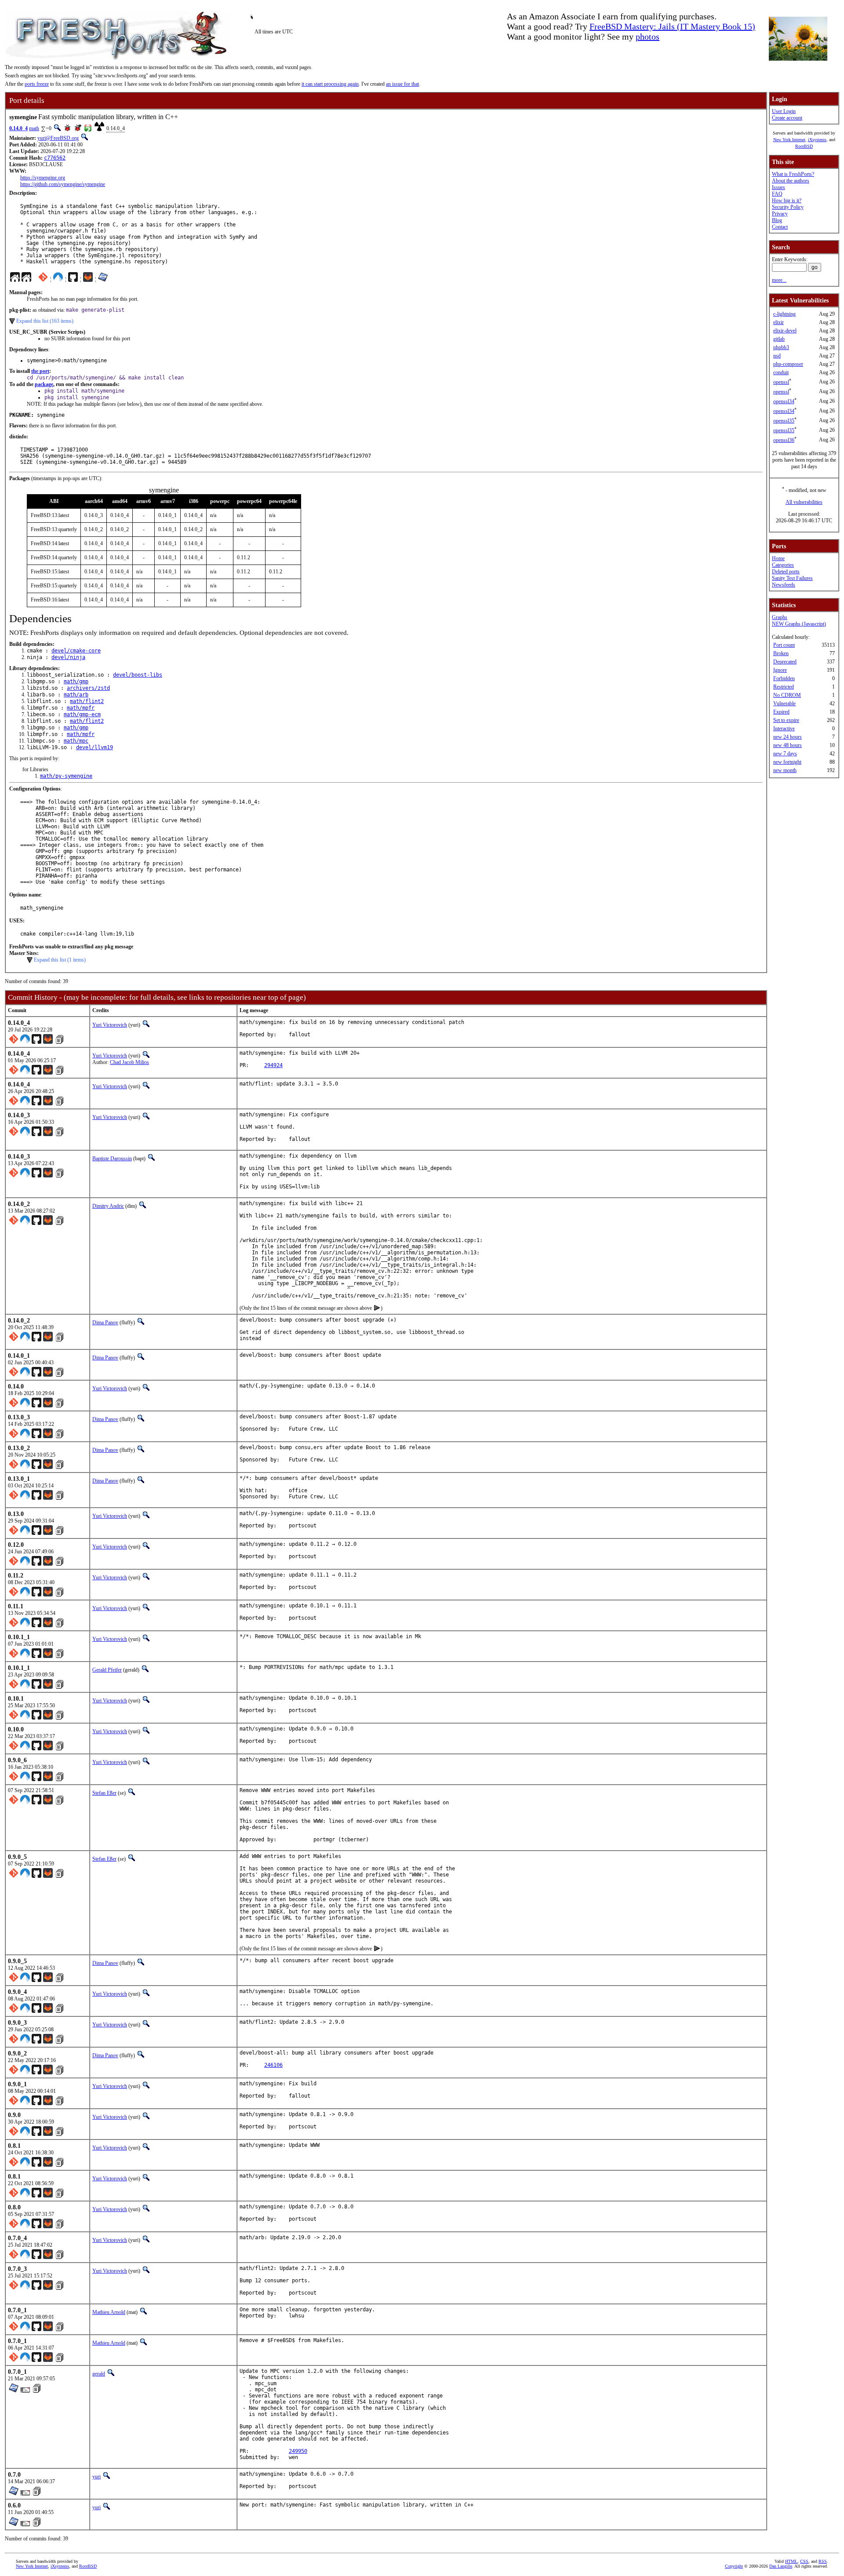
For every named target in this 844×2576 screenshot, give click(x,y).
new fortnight (787, 762)
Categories (783, 565)
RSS (823, 2561)
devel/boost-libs (138, 675)
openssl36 (784, 440)
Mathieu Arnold (109, 2312)
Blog (777, 220)
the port (40, 371)
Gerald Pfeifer (107, 1670)
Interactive (784, 729)
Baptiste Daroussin (112, 1159)
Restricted (784, 687)
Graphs (780, 617)
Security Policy (788, 207)
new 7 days (785, 754)
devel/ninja (68, 657)
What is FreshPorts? (793, 174)
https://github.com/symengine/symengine (63, 184)
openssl (781, 382)
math (34, 128)
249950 (298, 2451)
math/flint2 (87, 701)
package (44, 384)
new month (785, 770)
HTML (791, 2561)
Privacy (780, 214)
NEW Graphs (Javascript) (799, 624)
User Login (784, 111)
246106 (273, 2065)
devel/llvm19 (95, 747)
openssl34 (784, 401)
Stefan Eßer (104, 1793)
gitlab (779, 339)
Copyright (734, 2566)
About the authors (791, 181)
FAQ (777, 194)
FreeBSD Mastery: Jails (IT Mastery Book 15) (672, 26)
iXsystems (817, 140)
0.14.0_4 (18, 128)
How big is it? (787, 200)
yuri (96, 2477)
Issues (779, 187)
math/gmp (76, 681)
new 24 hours (788, 737)
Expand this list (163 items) (45, 321)
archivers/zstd (88, 688)
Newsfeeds (784, 585)
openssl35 (784, 421)
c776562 (55, 158)
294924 (273, 1065)
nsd (777, 356)
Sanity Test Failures (792, 578)
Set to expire (786, 720)
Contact (780, 227)
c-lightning (784, 314)
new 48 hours (788, 745)
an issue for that (402, 84)
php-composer (788, 364)
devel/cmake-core (76, 651)
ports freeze (37, 84)
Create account (787, 118)
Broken (781, 653)
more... (779, 280)
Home (778, 558)
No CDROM (787, 695)
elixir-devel (785, 331)
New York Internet (789, 140)
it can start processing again (330, 84)
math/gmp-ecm (82, 714)
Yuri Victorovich (110, 1025)
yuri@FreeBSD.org (58, 138)
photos (648, 36)
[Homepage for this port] (15, 279)
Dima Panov (105, 1323)
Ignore (780, 670)
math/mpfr (81, 708)
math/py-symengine (66, 776)
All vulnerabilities (804, 502)
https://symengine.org (43, 178)
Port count (784, 645)
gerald (99, 2374)
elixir (779, 322)
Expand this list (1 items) (60, 960)
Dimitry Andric (108, 1206)
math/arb (76, 695)
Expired (781, 712)
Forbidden (784, 678)
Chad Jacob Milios (129, 1062)
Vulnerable (784, 703)
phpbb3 (781, 347)
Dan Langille (781, 2566)
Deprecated (785, 662)
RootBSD (804, 146)
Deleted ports (786, 572)
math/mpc (76, 741)
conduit (781, 372)
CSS (804, 2561)
